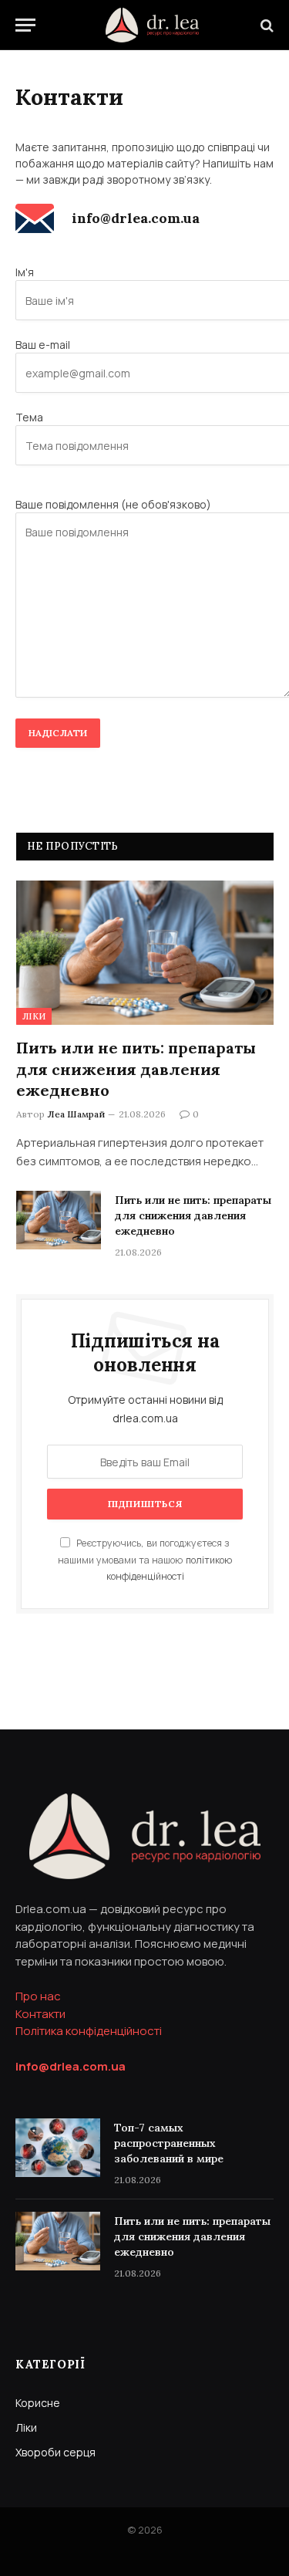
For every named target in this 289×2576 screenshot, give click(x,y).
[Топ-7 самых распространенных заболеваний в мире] (58, 2148)
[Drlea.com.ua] (152, 25)
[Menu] (25, 25)
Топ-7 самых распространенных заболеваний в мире (169, 2143)
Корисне (38, 2403)
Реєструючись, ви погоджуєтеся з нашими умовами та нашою (145, 1560)
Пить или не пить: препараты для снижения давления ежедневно (136, 1068)
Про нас (38, 1996)
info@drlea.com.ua (136, 218)
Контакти (40, 2014)
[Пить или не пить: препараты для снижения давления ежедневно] (145, 953)
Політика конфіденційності (89, 2031)
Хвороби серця (55, 2452)
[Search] (265, 25)
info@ (71, 2066)
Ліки (34, 1016)
